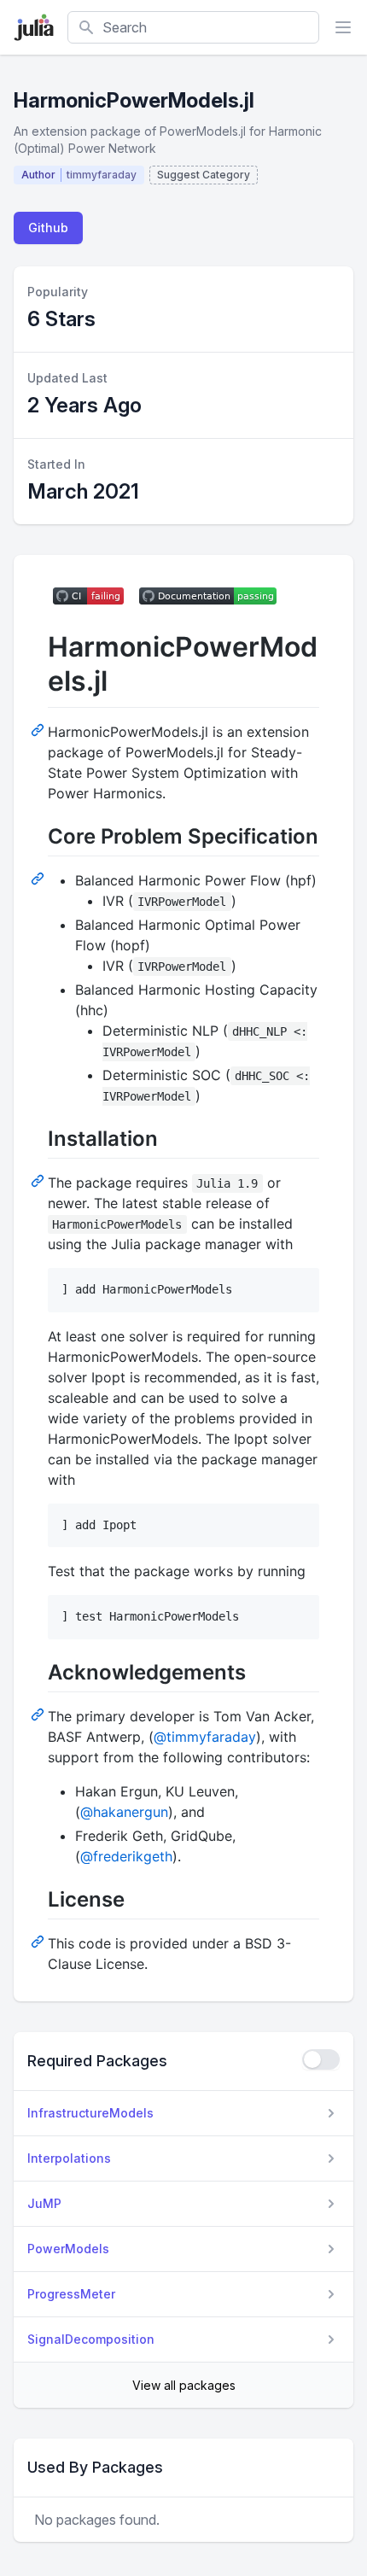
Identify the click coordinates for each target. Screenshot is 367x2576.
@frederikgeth (126, 1856)
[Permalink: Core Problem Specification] (39, 878)
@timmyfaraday (205, 1737)
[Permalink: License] (39, 1941)
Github (48, 228)
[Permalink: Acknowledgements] (39, 1714)
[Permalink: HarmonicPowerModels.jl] (39, 729)
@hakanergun (124, 1812)
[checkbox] (321, 2059)
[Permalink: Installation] (39, 1180)
